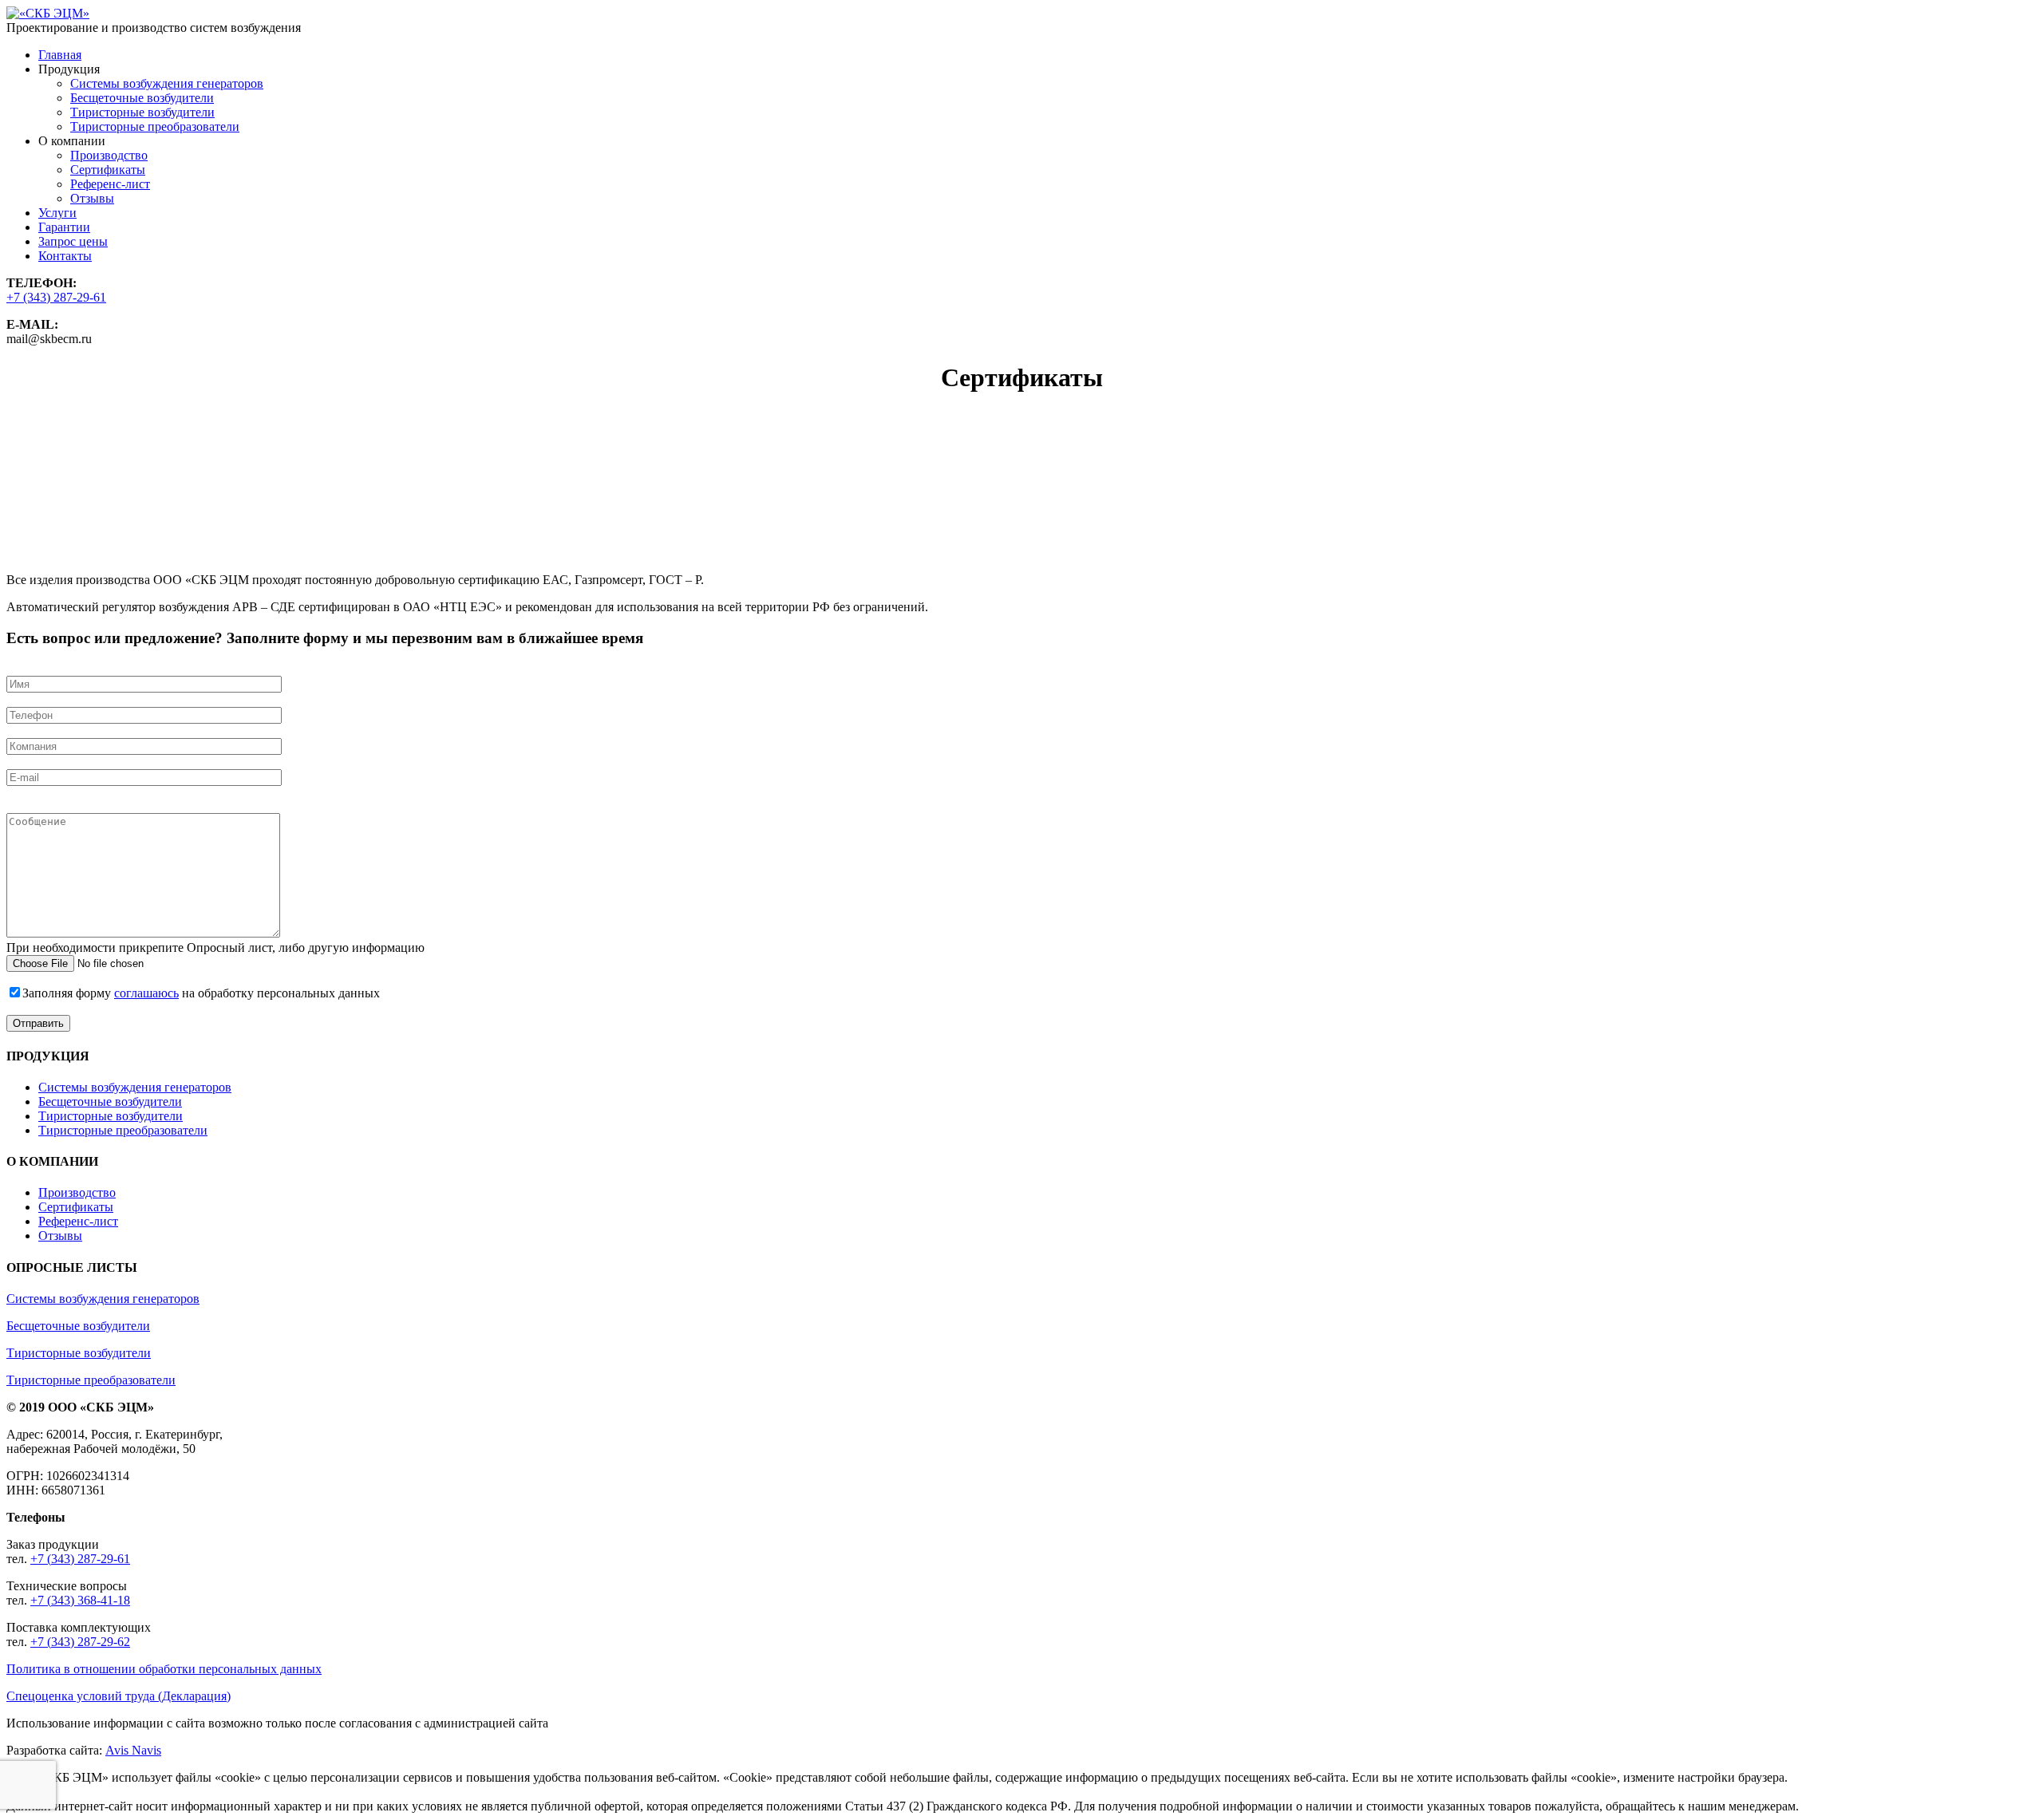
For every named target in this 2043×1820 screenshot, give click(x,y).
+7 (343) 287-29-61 (56, 297)
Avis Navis (133, 1750)
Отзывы (92, 198)
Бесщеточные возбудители (142, 98)
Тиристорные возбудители (142, 112)
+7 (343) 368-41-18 (80, 1600)
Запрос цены (73, 241)
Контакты (65, 256)
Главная (60, 55)
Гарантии (64, 227)
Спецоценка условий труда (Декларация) (119, 1696)
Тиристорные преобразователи (155, 126)
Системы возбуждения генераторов (167, 83)
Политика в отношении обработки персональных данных (164, 1669)
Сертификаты (108, 170)
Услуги (57, 213)
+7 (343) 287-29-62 (80, 1642)
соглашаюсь (146, 993)
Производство (109, 155)
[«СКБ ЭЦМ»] (48, 13)
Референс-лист (110, 184)
